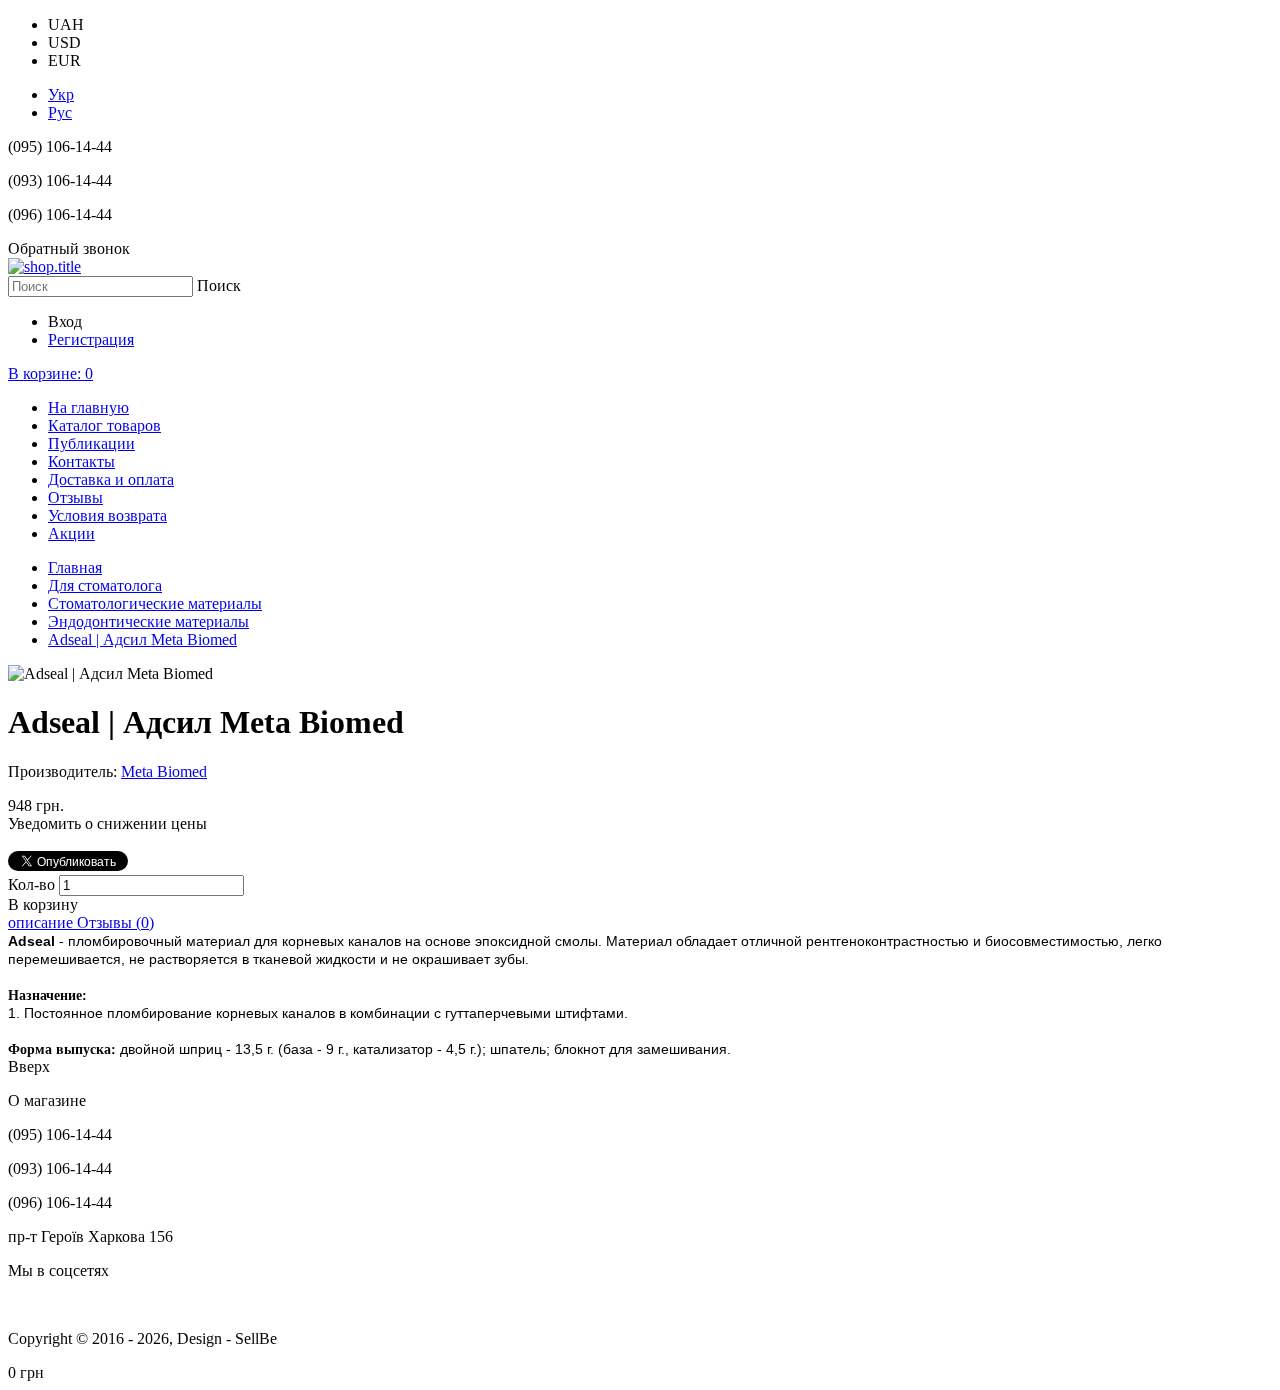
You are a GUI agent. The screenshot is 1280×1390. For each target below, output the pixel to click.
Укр (61, 94)
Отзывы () (115, 922)
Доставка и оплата (111, 479)
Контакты (81, 461)
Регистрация (91, 339)
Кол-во (33, 884)
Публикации (91, 443)
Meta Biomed (164, 771)
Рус (60, 112)
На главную (88, 407)
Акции (71, 533)
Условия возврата (107, 515)
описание (42, 922)
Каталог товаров (104, 425)
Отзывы (75, 497)
